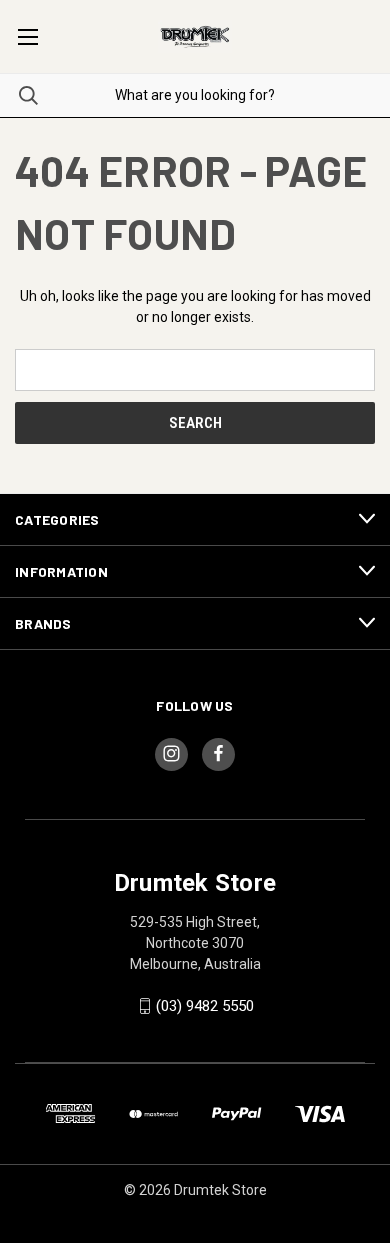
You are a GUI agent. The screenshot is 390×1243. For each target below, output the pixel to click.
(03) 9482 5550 (205, 1006)
